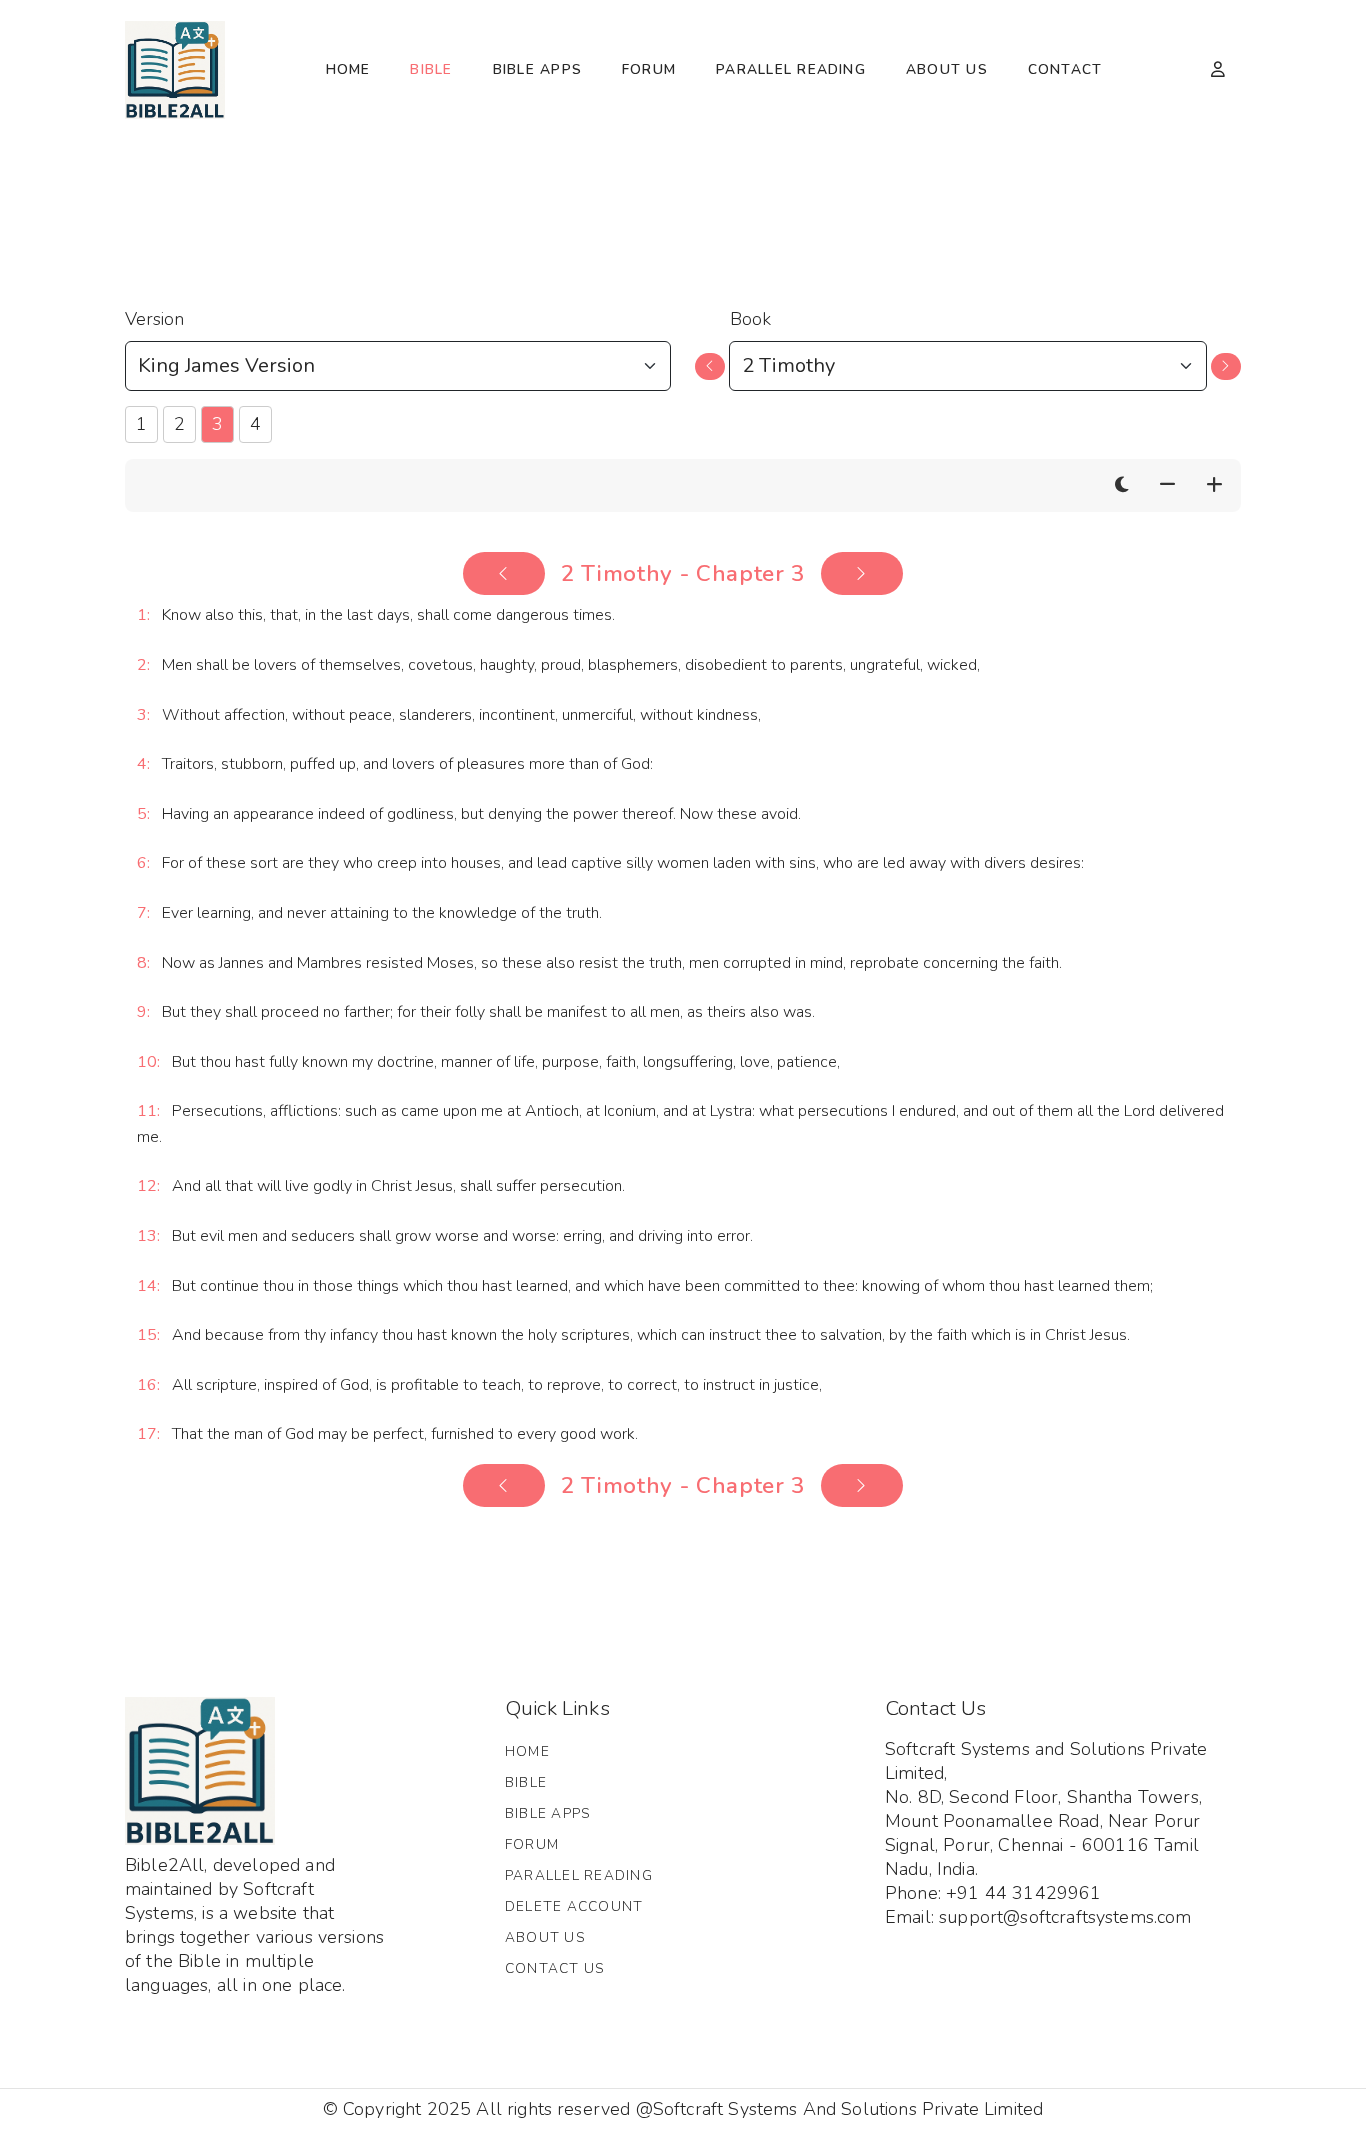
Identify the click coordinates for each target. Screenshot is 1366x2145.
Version (154, 319)
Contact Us (554, 1968)
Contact (1065, 69)
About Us (947, 69)
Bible (431, 69)
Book (750, 319)
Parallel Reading (791, 69)
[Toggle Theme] (1122, 485)
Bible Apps (537, 69)
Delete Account (574, 1906)
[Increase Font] (1214, 485)
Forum (649, 69)
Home (348, 69)
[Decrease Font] (1167, 485)
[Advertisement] (683, 201)
